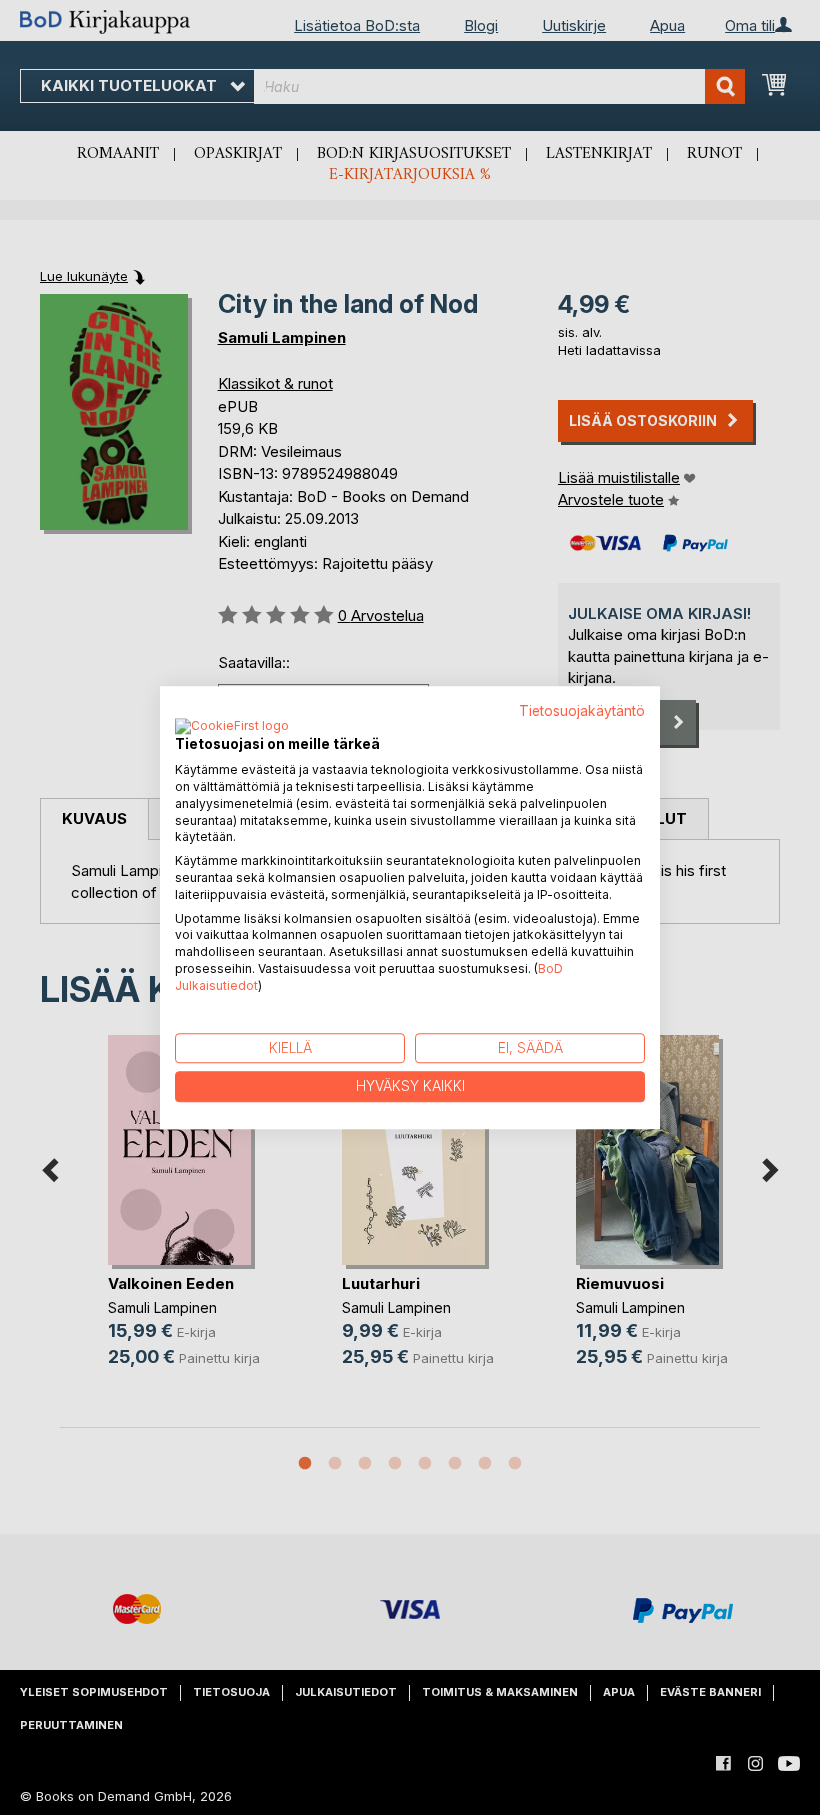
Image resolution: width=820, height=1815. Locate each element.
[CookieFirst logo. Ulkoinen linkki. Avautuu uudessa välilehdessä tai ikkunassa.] (232, 728)
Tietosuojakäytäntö (582, 711)
